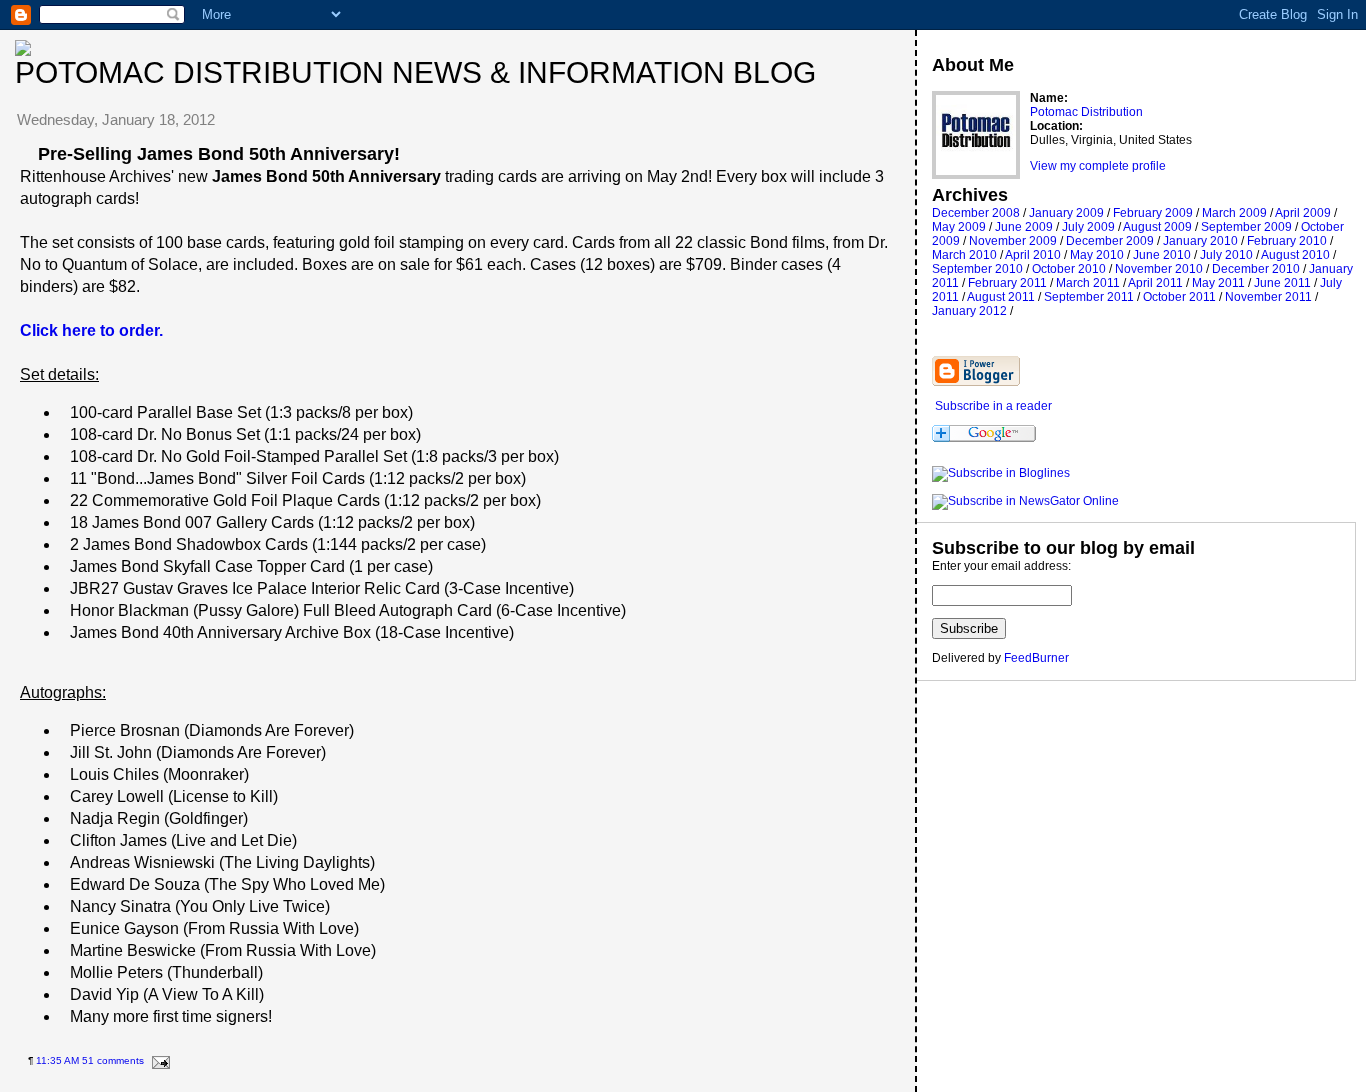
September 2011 (1089, 297)
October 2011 (1179, 297)
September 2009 (1246, 227)
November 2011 (1268, 297)
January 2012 (969, 311)
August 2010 (1295, 255)
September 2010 (977, 269)
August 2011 (1001, 297)
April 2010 (1033, 255)
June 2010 (1162, 255)
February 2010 (1287, 241)
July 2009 (1088, 227)
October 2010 (1069, 269)
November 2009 (1013, 241)
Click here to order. (91, 330)
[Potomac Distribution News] (1001, 473)
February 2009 (1153, 213)
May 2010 (1097, 255)
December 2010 (1256, 269)
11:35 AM (57, 1060)
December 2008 (976, 213)
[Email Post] (158, 1060)
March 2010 (964, 255)
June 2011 (1282, 283)
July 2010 (1226, 255)
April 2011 (1155, 283)
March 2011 (1088, 283)
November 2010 (1159, 269)
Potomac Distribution (1086, 112)
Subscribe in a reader (993, 406)
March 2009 (1234, 213)
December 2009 (1110, 241)
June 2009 (1024, 227)
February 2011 (1007, 283)
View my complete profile (1098, 166)
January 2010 (1200, 241)
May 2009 (959, 227)
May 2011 (1218, 283)
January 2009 (1066, 213)
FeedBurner (1036, 658)
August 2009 (1157, 227)
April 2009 (1303, 213)
